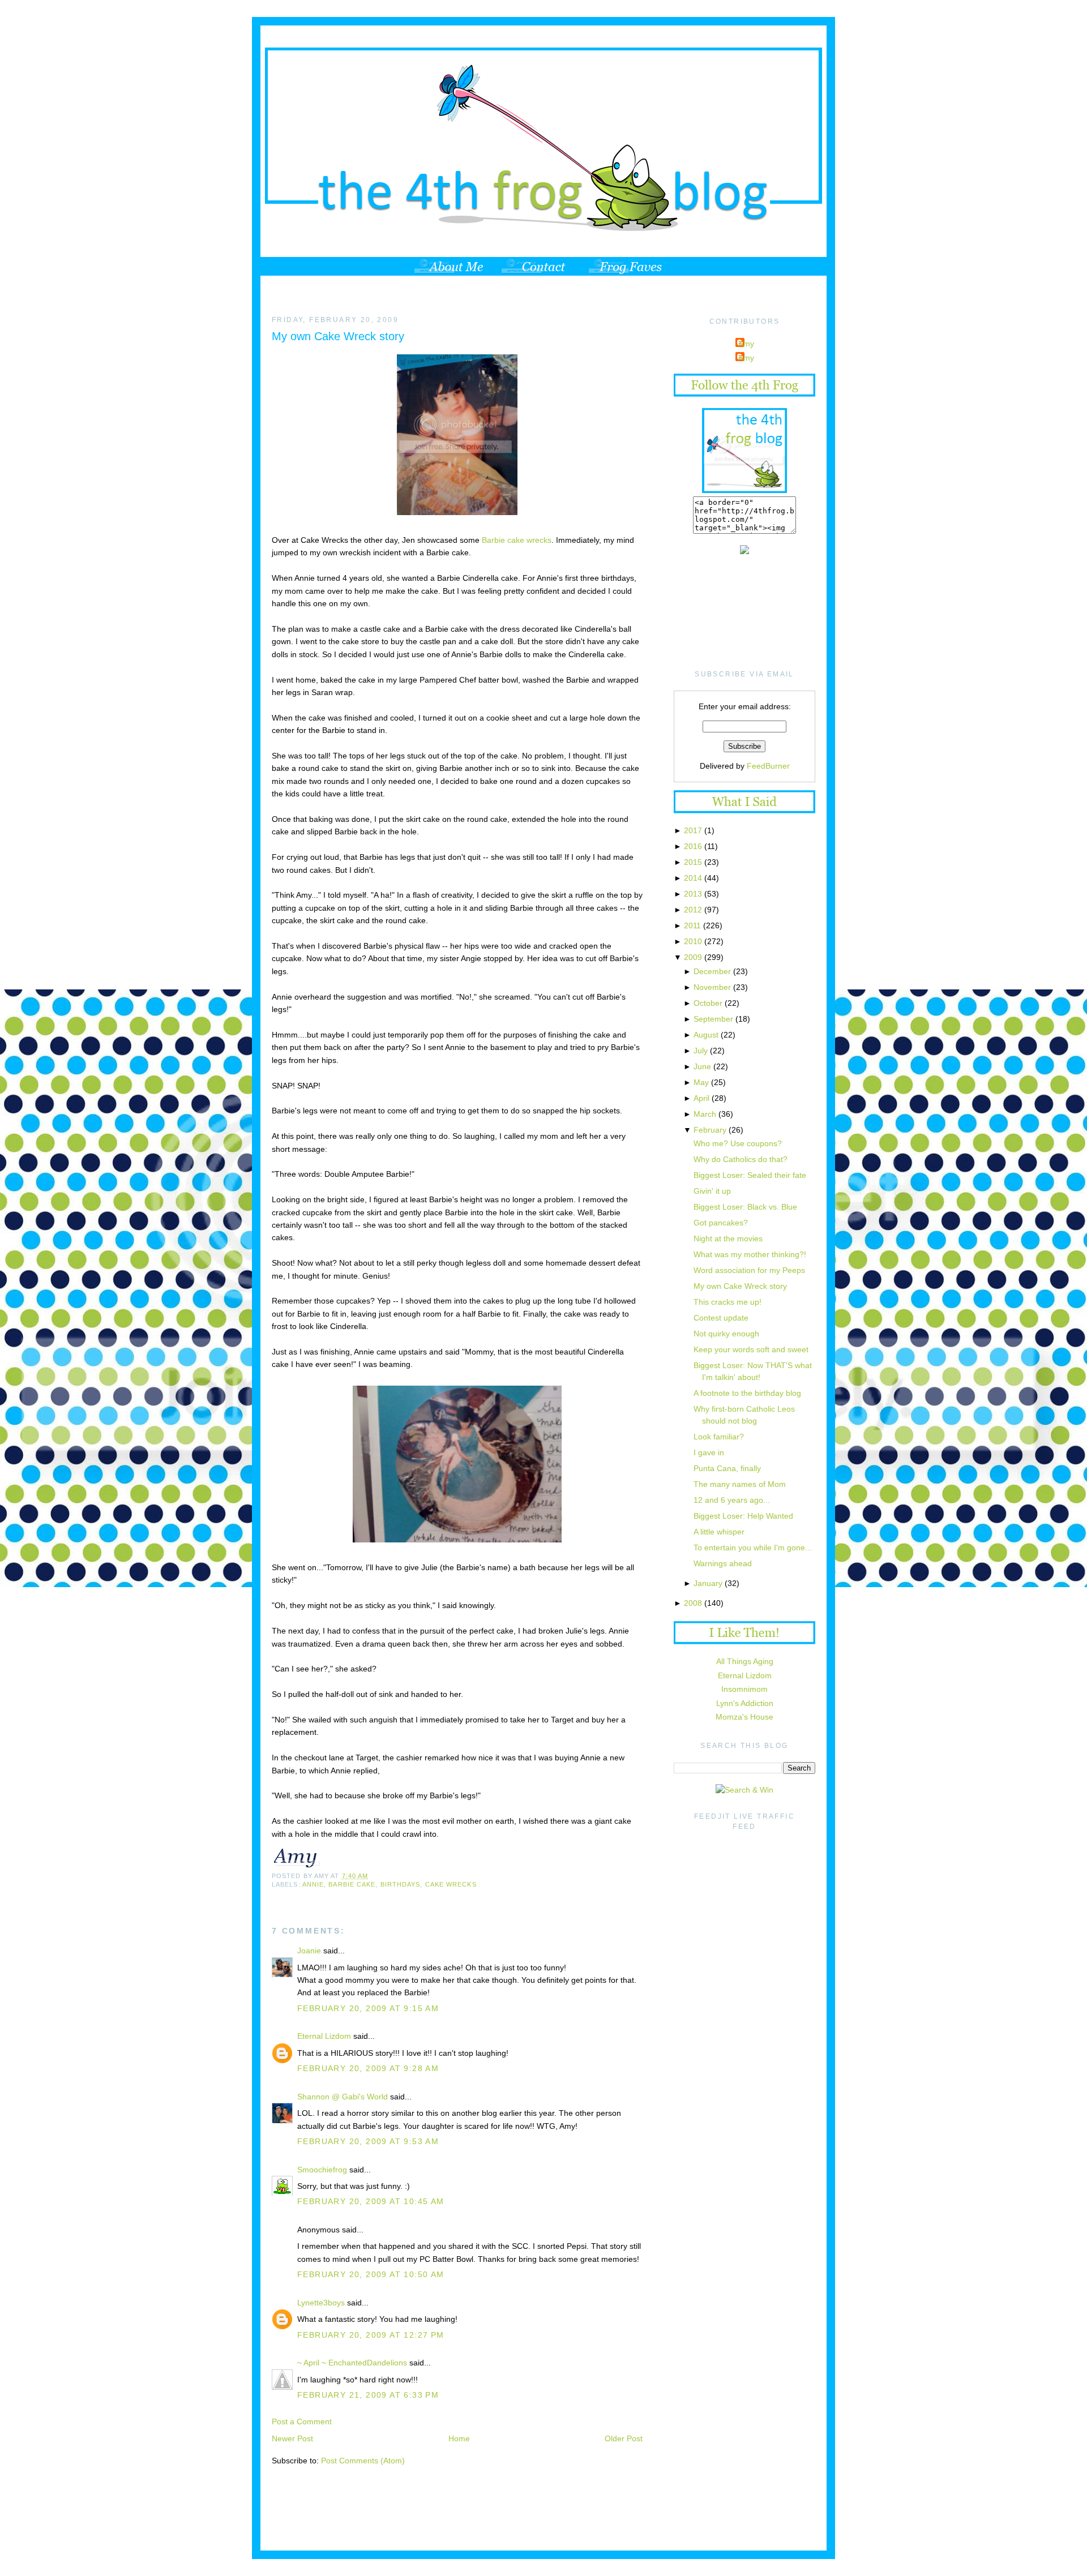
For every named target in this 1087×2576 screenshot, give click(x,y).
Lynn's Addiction (745, 1703)
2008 (693, 1603)
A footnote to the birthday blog (747, 1393)
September (713, 1019)
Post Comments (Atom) (363, 2461)
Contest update (721, 1318)
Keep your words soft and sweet (751, 1349)
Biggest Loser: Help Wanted (743, 1516)
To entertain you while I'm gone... (753, 1548)
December (712, 971)
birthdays (401, 1884)
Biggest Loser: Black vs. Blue (745, 1207)
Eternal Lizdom (324, 2036)
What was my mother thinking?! (750, 1254)
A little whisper (719, 1532)
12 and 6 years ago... (732, 1500)
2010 (693, 941)
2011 (692, 925)
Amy (746, 344)
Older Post (624, 2438)
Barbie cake (352, 1884)
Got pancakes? (721, 1223)
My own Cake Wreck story (338, 336)
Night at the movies (728, 1238)
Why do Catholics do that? (741, 1159)
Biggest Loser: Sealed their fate (750, 1175)
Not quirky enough (726, 1334)
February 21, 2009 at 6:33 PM (368, 2395)
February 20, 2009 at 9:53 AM (368, 2141)
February (710, 1130)
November (712, 987)
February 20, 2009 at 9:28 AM (368, 2068)
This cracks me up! (727, 1302)
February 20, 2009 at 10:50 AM (371, 2274)
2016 (693, 846)
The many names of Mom (740, 1484)
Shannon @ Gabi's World (343, 2097)
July (701, 1051)
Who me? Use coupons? (738, 1143)
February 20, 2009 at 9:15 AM (368, 2008)
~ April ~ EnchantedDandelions (352, 2363)
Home (459, 2438)
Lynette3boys (321, 2303)
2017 (693, 830)
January (708, 1583)
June (702, 1066)
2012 (693, 910)
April (701, 1098)
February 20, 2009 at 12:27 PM (371, 2335)
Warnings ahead (723, 1563)
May (701, 1082)
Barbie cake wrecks (517, 540)
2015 (693, 862)
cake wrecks (451, 1884)
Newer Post (292, 2438)
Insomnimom (744, 1689)
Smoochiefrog (322, 2170)
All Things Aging (745, 1661)
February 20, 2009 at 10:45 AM (371, 2201)
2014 (693, 878)
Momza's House (744, 1717)
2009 (693, 957)
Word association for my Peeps (749, 1270)
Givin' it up (712, 1191)
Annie (313, 1884)
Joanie (309, 1951)
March (705, 1114)
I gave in (709, 1452)
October (708, 1003)
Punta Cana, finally (727, 1468)
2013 (693, 894)
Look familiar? (719, 1437)
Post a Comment (302, 2421)
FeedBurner (768, 766)
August (706, 1035)
